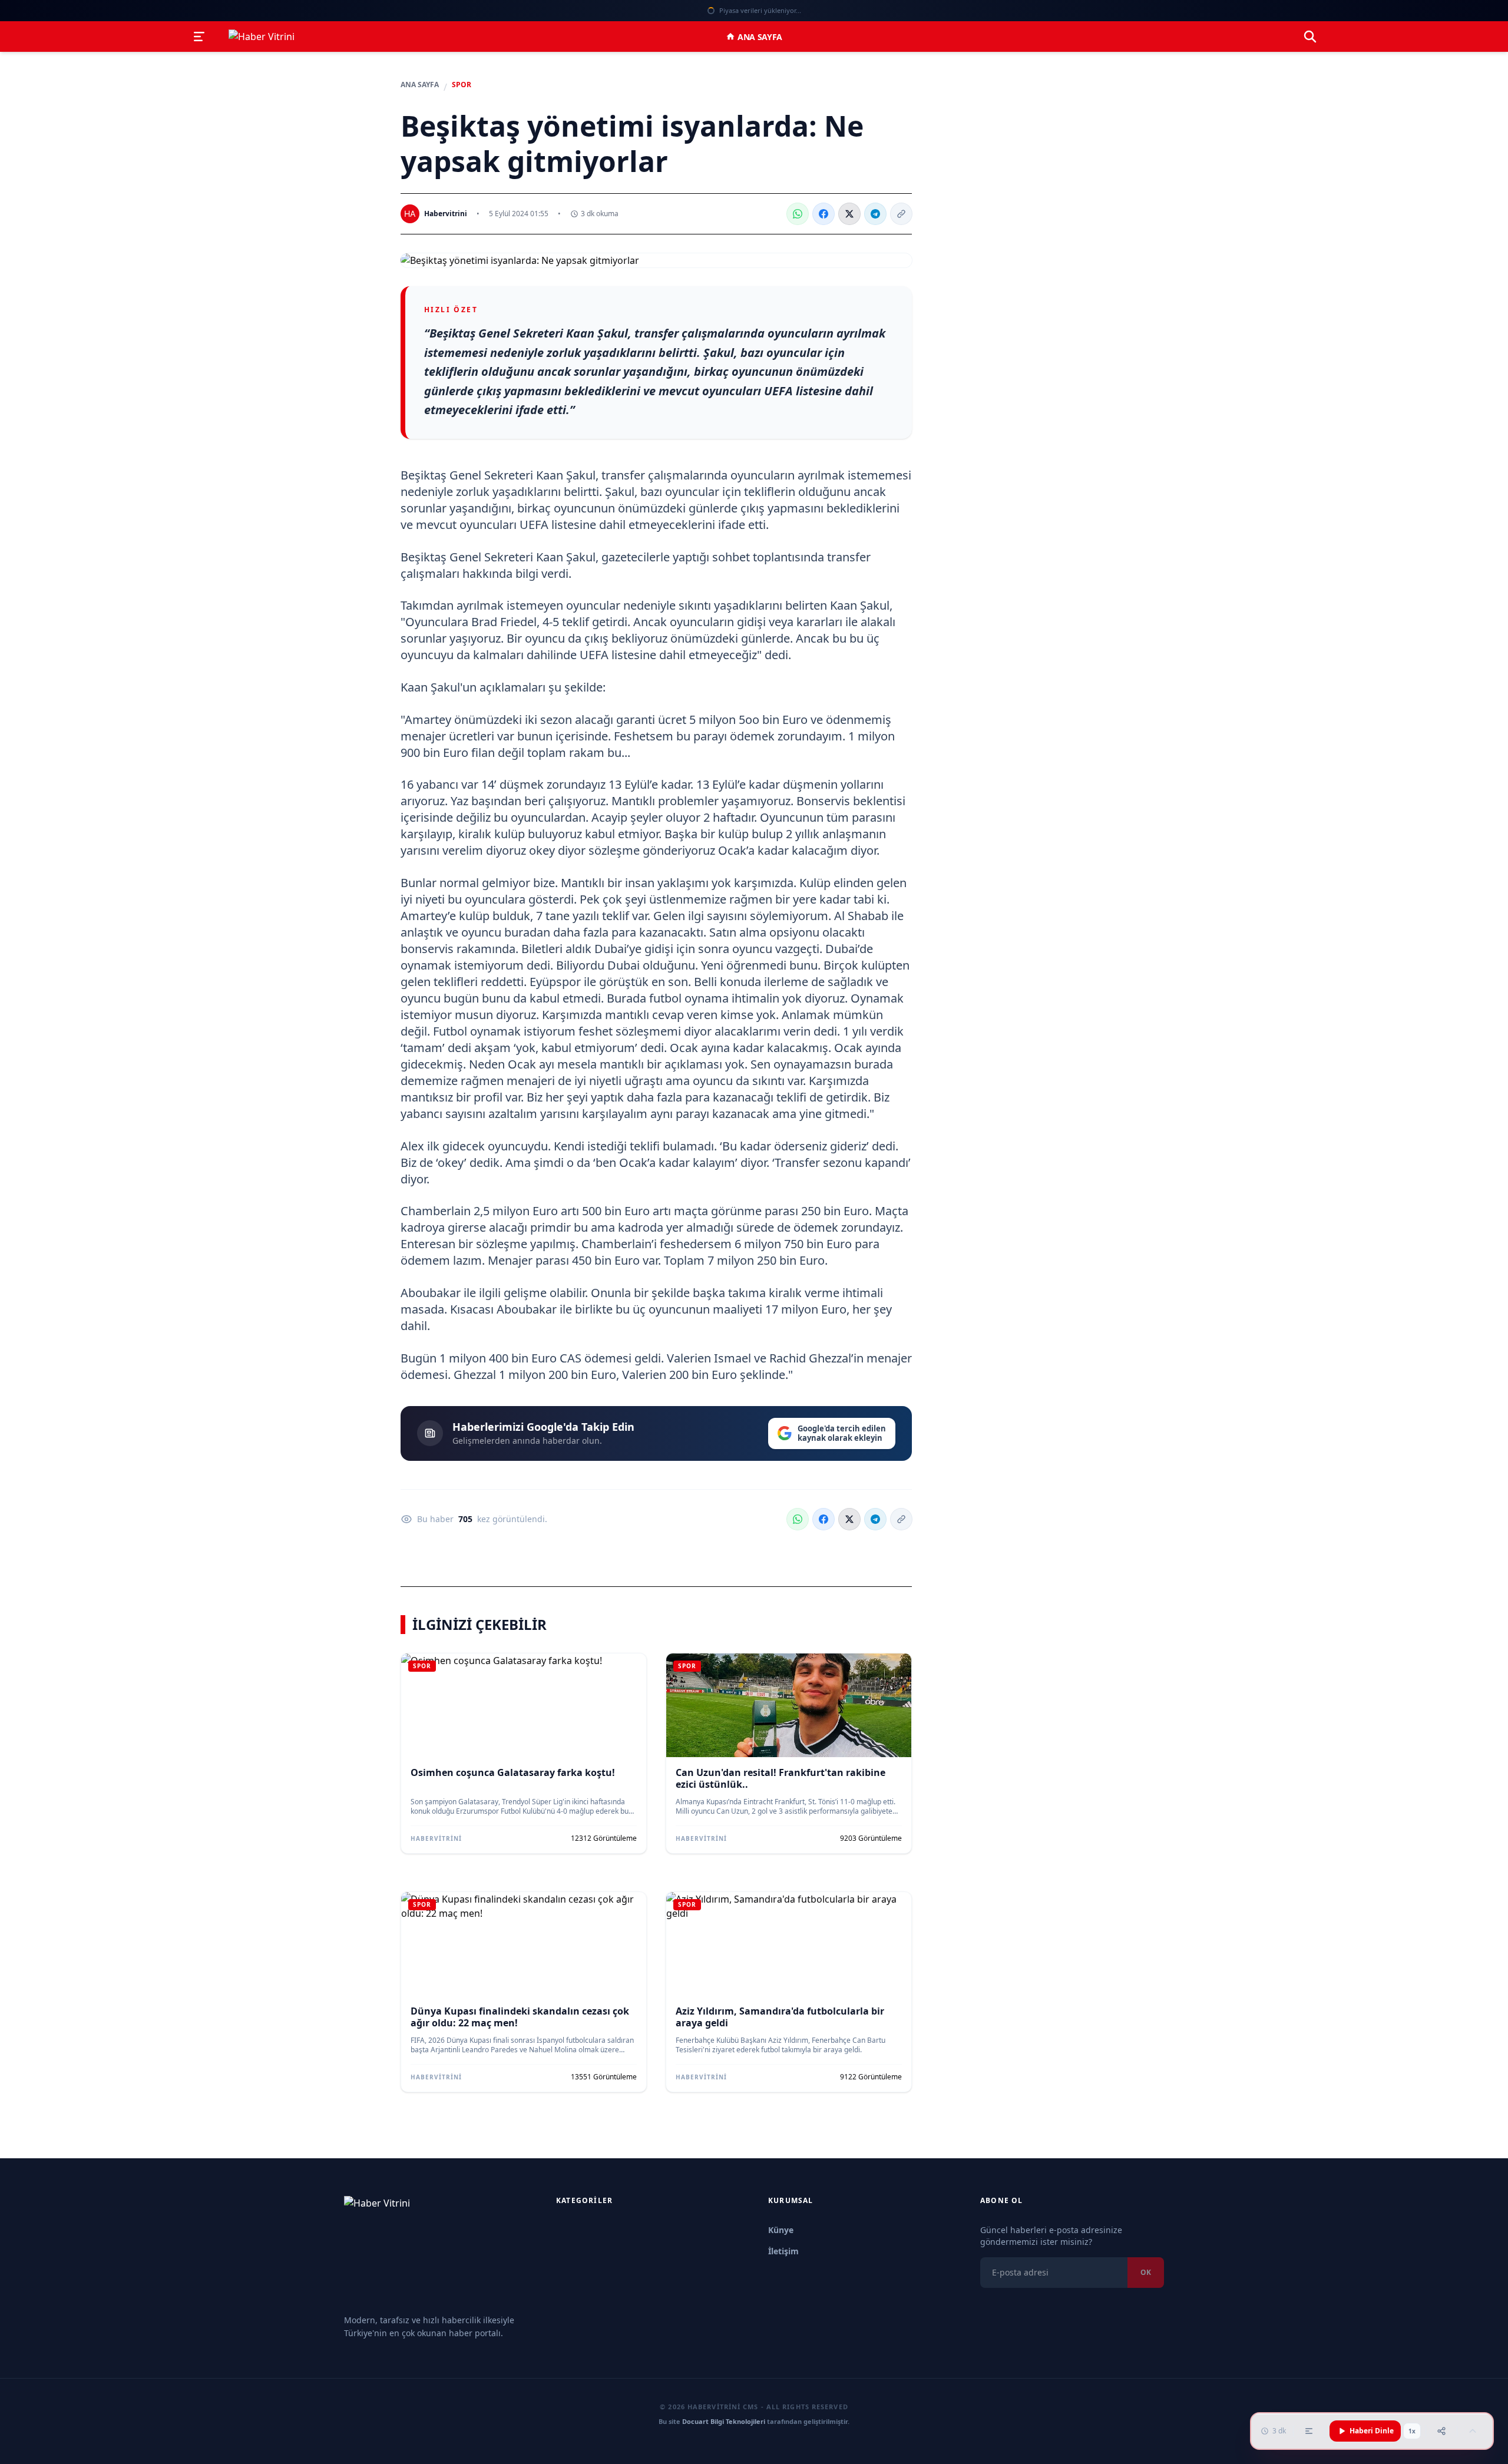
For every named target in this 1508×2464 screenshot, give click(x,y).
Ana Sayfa (760, 37)
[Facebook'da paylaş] (824, 214)
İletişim (783, 2251)
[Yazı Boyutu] (1309, 2431)
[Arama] (1310, 37)
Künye (781, 2230)
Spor (462, 85)
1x (1412, 2431)
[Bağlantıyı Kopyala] (901, 214)
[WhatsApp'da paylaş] (798, 214)
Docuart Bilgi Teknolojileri (724, 2421)
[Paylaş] (1441, 2431)
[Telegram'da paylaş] (875, 214)
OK (1146, 2272)
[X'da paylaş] (849, 214)
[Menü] (199, 37)
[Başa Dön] (1473, 2431)
